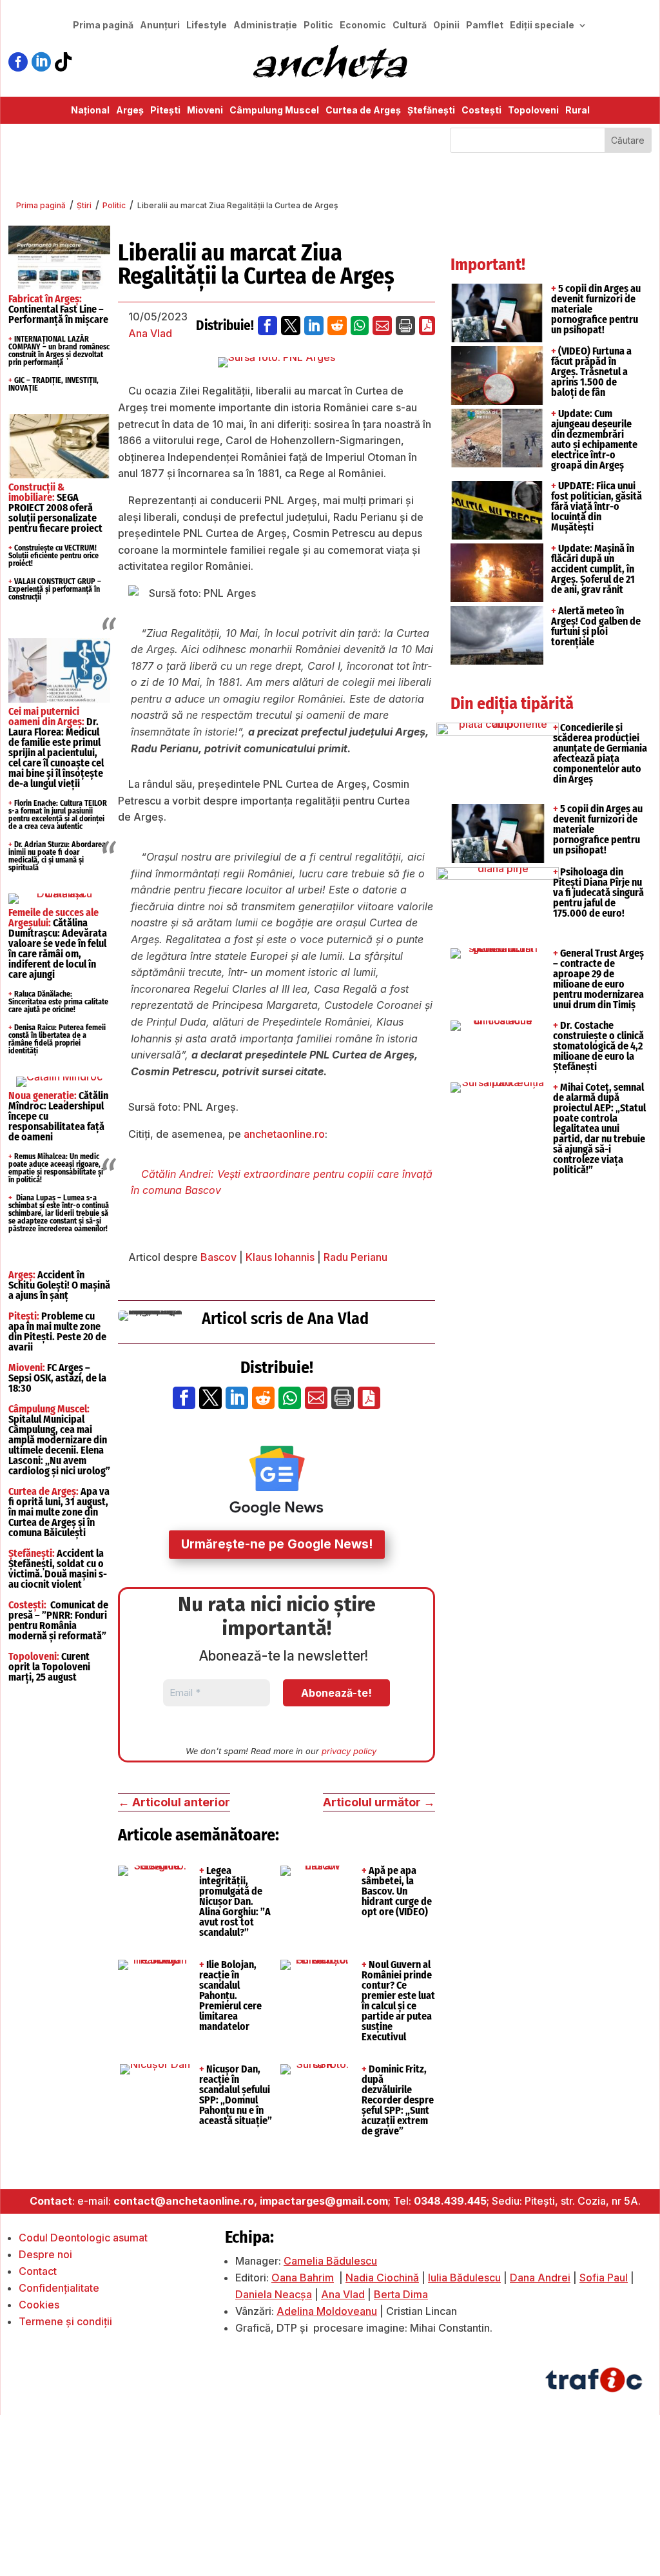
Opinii (446, 25)
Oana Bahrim (303, 2278)
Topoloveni (533, 111)
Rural (577, 111)
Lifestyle (207, 25)
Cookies (39, 2305)
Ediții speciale (542, 25)
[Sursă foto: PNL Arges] (277, 362)
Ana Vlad (150, 333)
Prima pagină (103, 25)
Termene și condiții (65, 2321)
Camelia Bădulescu (330, 2261)
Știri (84, 205)
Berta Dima (401, 2294)
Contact (38, 2271)
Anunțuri (160, 25)
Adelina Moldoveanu (327, 2311)
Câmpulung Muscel (274, 111)
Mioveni (205, 111)
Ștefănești (431, 111)
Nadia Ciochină (382, 2278)
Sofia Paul (604, 2278)
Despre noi (45, 2254)
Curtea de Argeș (363, 111)
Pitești (165, 111)
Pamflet (485, 25)
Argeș (130, 111)
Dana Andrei (540, 2278)
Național (90, 111)
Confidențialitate (59, 2288)
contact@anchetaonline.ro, (185, 2201)
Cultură (410, 25)
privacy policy (349, 1751)
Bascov (218, 1257)
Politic (318, 25)
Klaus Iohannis (280, 1257)
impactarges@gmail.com (324, 2201)
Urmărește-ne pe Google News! (277, 1544)
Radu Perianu (355, 1257)
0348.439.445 (450, 2201)
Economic (363, 25)
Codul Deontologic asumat (83, 2238)
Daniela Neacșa (274, 2294)
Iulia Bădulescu (464, 2278)
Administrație (265, 25)
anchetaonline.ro (284, 1134)
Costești (481, 111)
